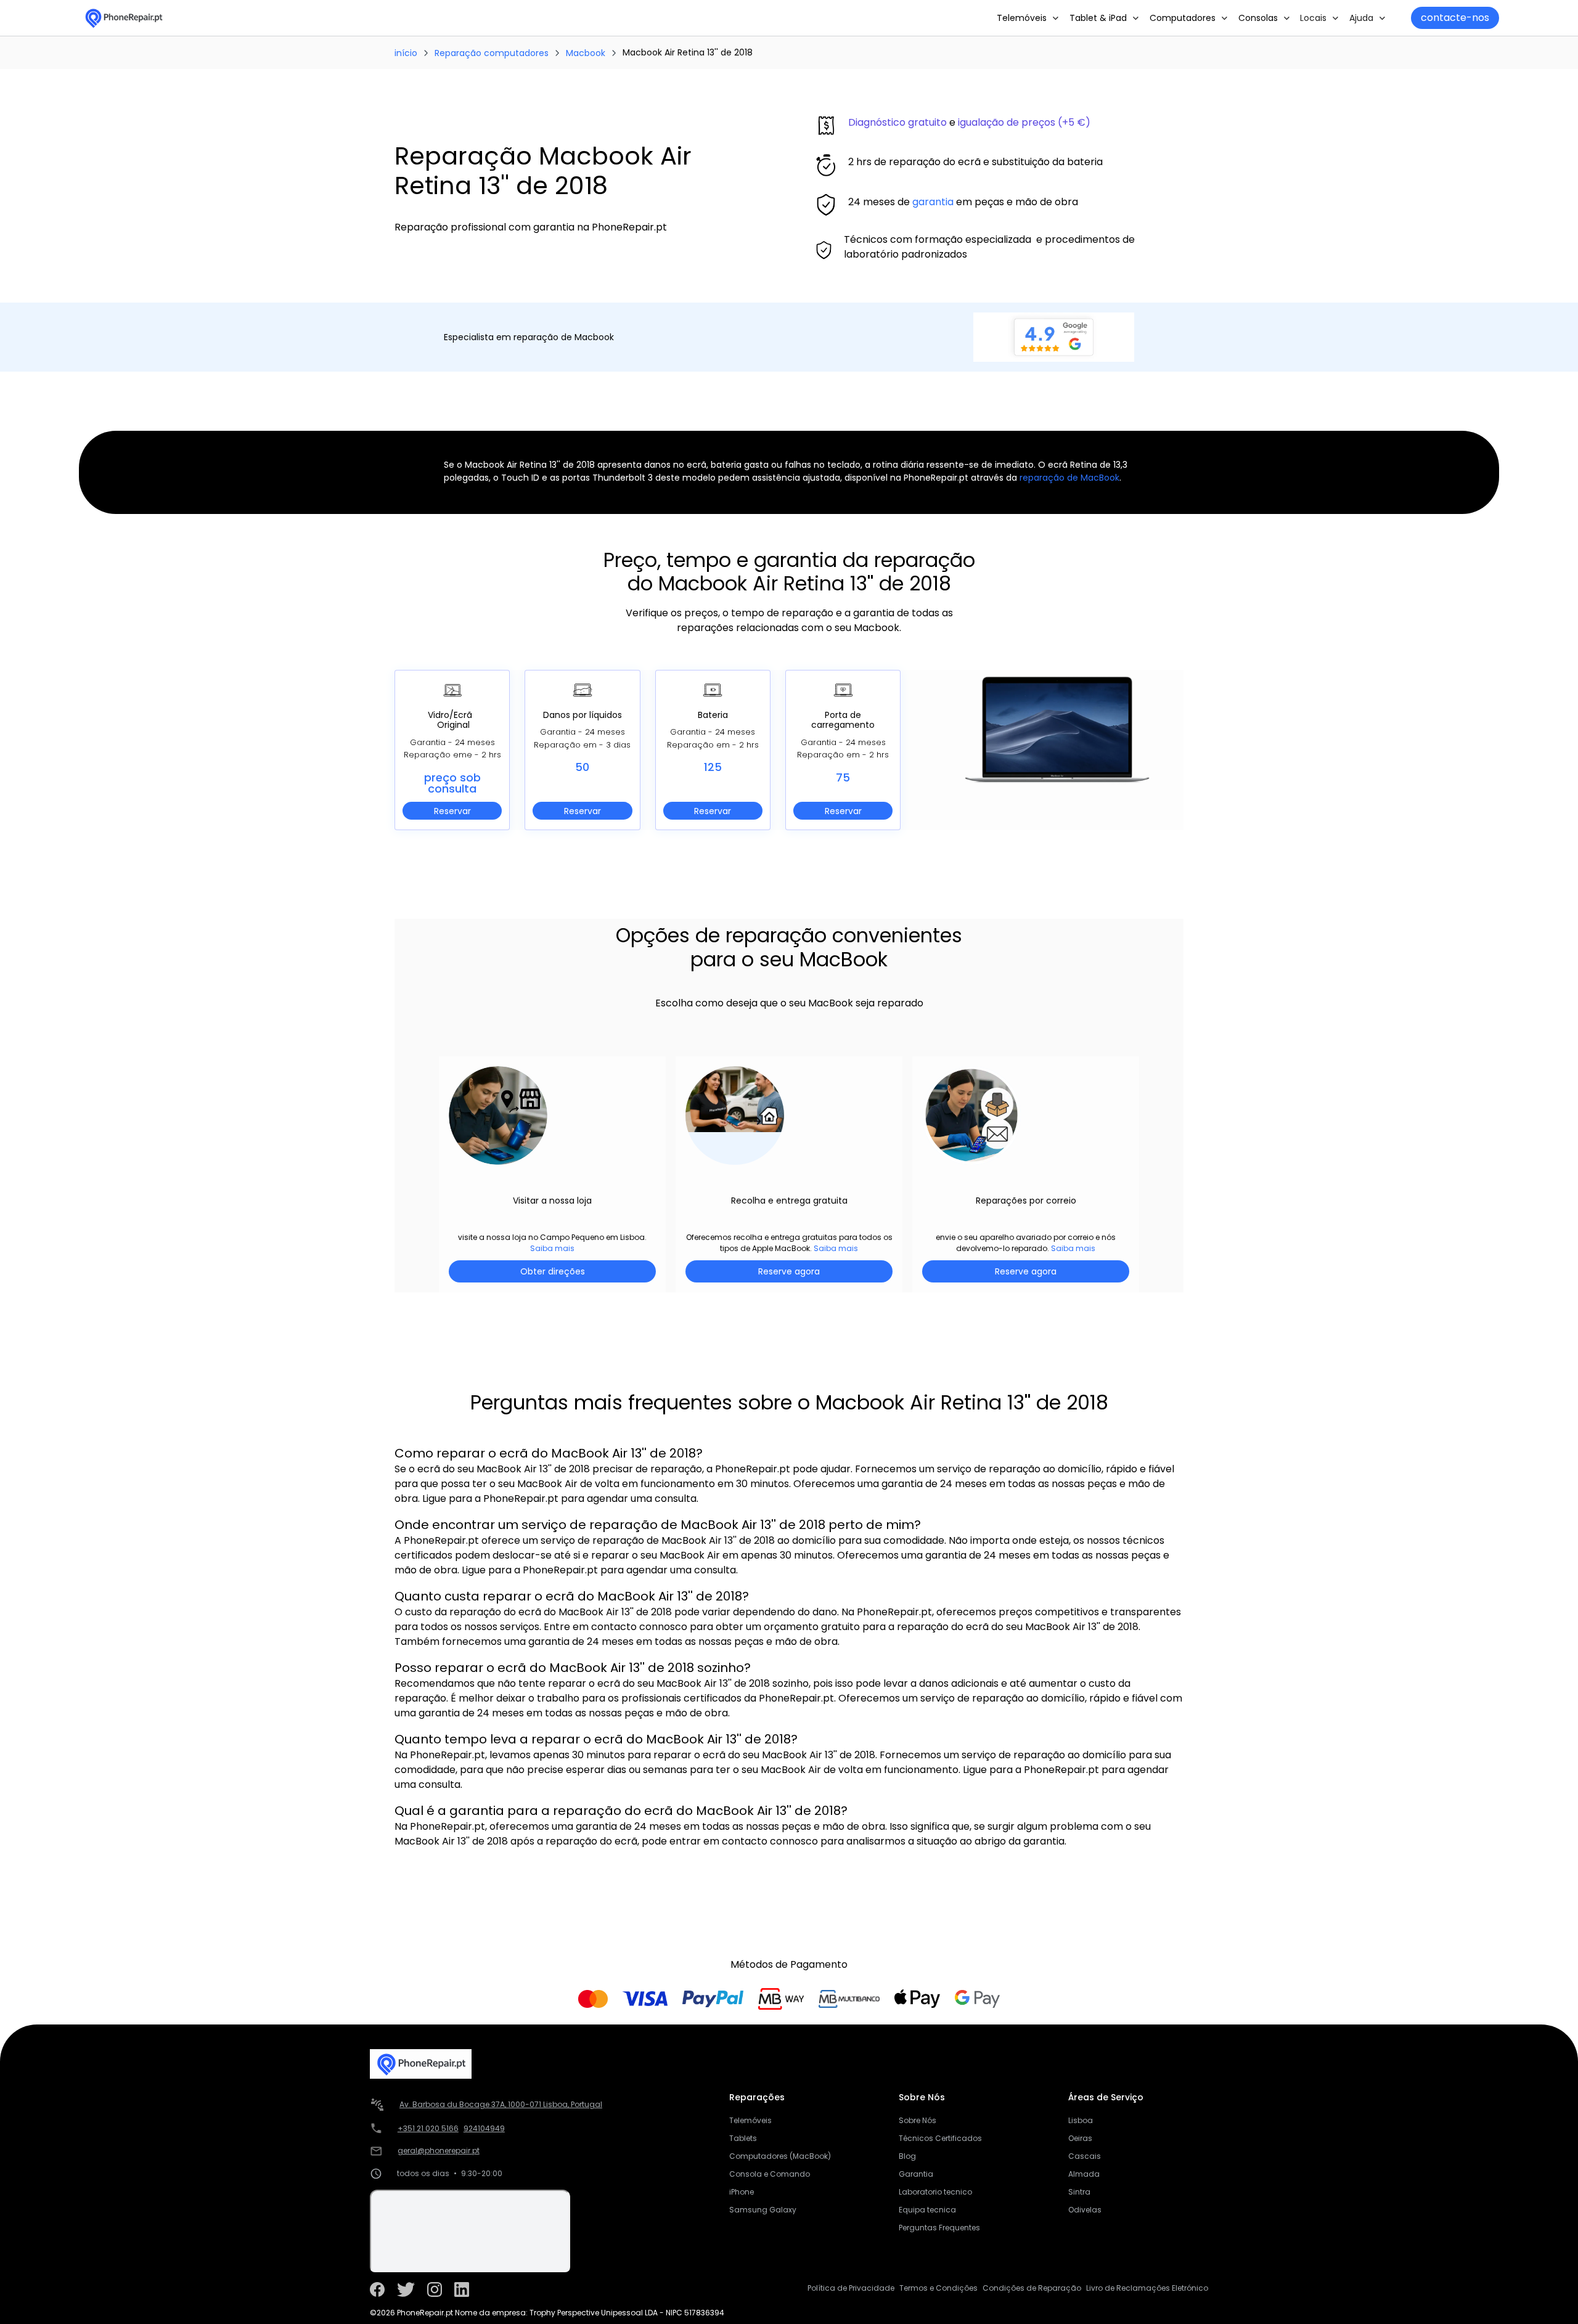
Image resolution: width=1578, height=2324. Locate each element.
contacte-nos (1455, 18)
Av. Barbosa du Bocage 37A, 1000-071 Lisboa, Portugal (501, 2104)
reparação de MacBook (1069, 478)
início (406, 53)
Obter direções (553, 1271)
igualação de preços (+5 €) (1024, 122)
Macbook (586, 53)
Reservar (452, 811)
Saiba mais (552, 1248)
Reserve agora (789, 1271)
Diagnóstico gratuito (897, 122)
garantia (933, 202)
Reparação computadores (492, 53)
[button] (1028, 18)
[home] (123, 18)
